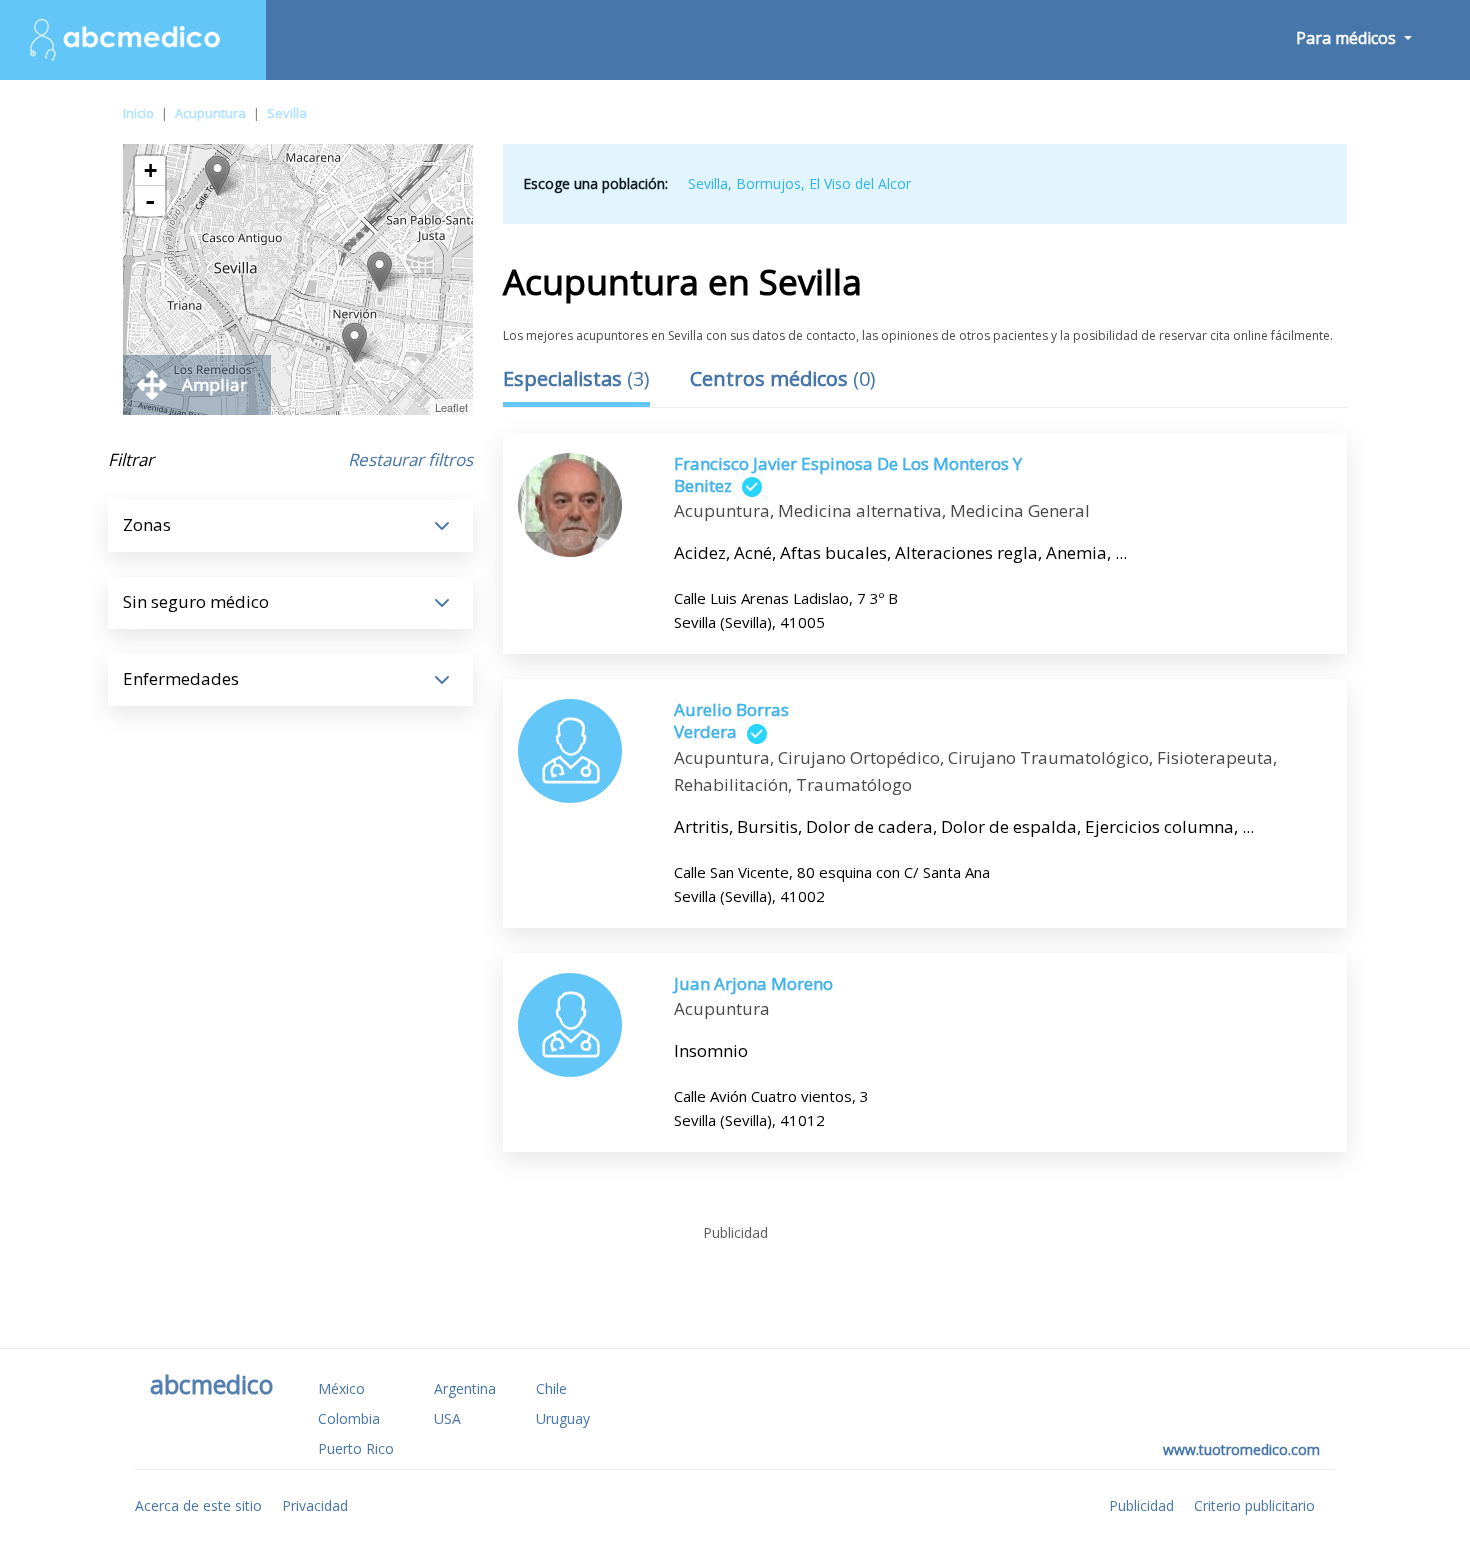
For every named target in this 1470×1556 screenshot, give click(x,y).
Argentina (465, 1388)
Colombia (349, 1418)
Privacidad (315, 1505)
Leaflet (451, 407)
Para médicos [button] (1348, 38)
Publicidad (1141, 1505)
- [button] (150, 201)
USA (447, 1418)
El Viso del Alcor (860, 183)
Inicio (138, 113)
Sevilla (287, 113)
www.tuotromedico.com (1241, 1449)
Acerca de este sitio (198, 1505)
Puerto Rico (356, 1448)
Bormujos (768, 183)
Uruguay (563, 1418)
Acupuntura (210, 113)
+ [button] (150, 170)
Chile (551, 1388)
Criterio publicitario (1254, 1505)
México (341, 1388)
